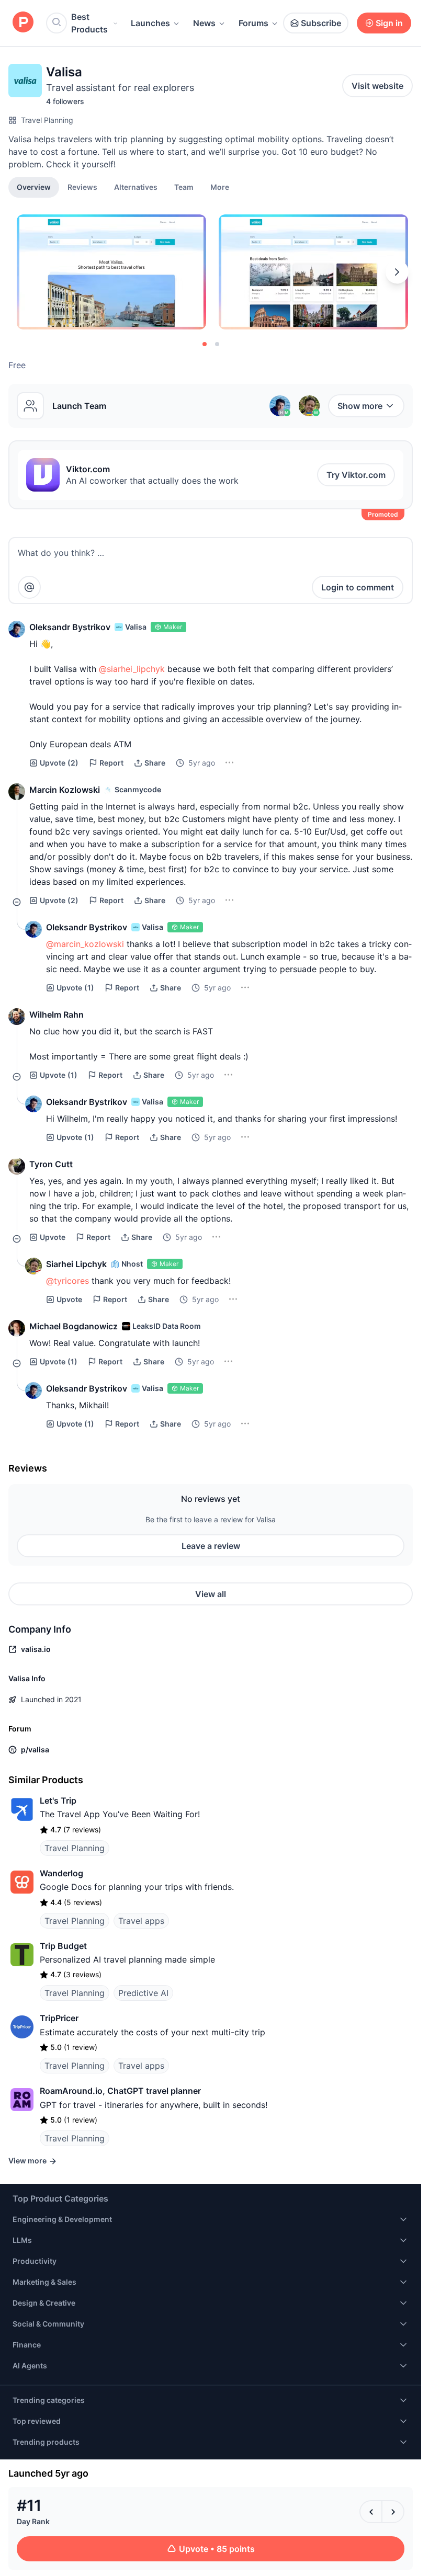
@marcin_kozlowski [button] (85, 944)
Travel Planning (47, 120)
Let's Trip (58, 1800)
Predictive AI (143, 1993)
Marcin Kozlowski (65, 790)
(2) (59, 763)
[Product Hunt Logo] (23, 23)
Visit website (377, 86)
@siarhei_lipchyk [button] (132, 669)
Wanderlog (61, 1873)
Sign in (389, 23)
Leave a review (211, 1546)
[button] (220, 187)
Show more (360, 406)
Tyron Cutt (51, 1164)
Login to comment (358, 587)
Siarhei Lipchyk (76, 1264)
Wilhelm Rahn (57, 1015)
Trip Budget (63, 1946)
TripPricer (59, 2018)
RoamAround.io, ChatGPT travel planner (120, 2091)
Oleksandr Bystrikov (70, 627)
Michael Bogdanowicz (74, 1326)
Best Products (89, 23)
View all (211, 1594)
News (204, 23)
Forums (253, 23)
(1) (75, 988)
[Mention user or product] (29, 587)
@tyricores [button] (67, 1281)
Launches (150, 23)
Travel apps (141, 1921)
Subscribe (321, 23)
